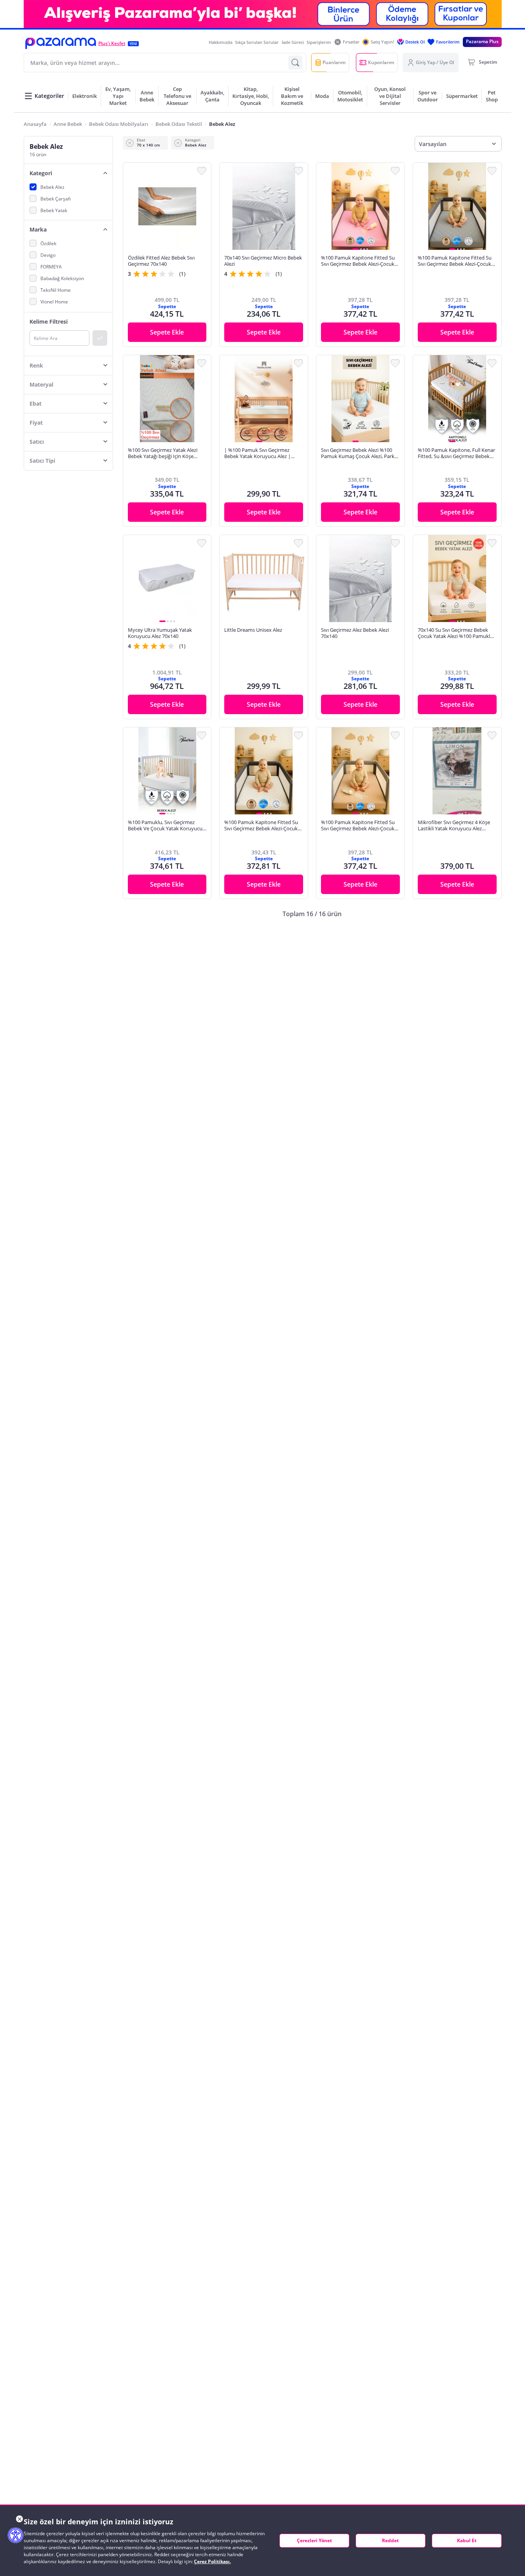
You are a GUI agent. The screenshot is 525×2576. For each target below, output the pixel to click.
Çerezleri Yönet (314, 2540)
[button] (61, 43)
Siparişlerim (319, 42)
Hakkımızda (221, 42)
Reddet (390, 2540)
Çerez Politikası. (212, 2561)
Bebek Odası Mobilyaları (119, 124)
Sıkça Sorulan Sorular (257, 42)
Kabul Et (467, 2540)
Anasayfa (35, 124)
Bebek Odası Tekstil (179, 124)
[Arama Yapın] (295, 63)
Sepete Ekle (167, 332)
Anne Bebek (68, 124)
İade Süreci (293, 42)
